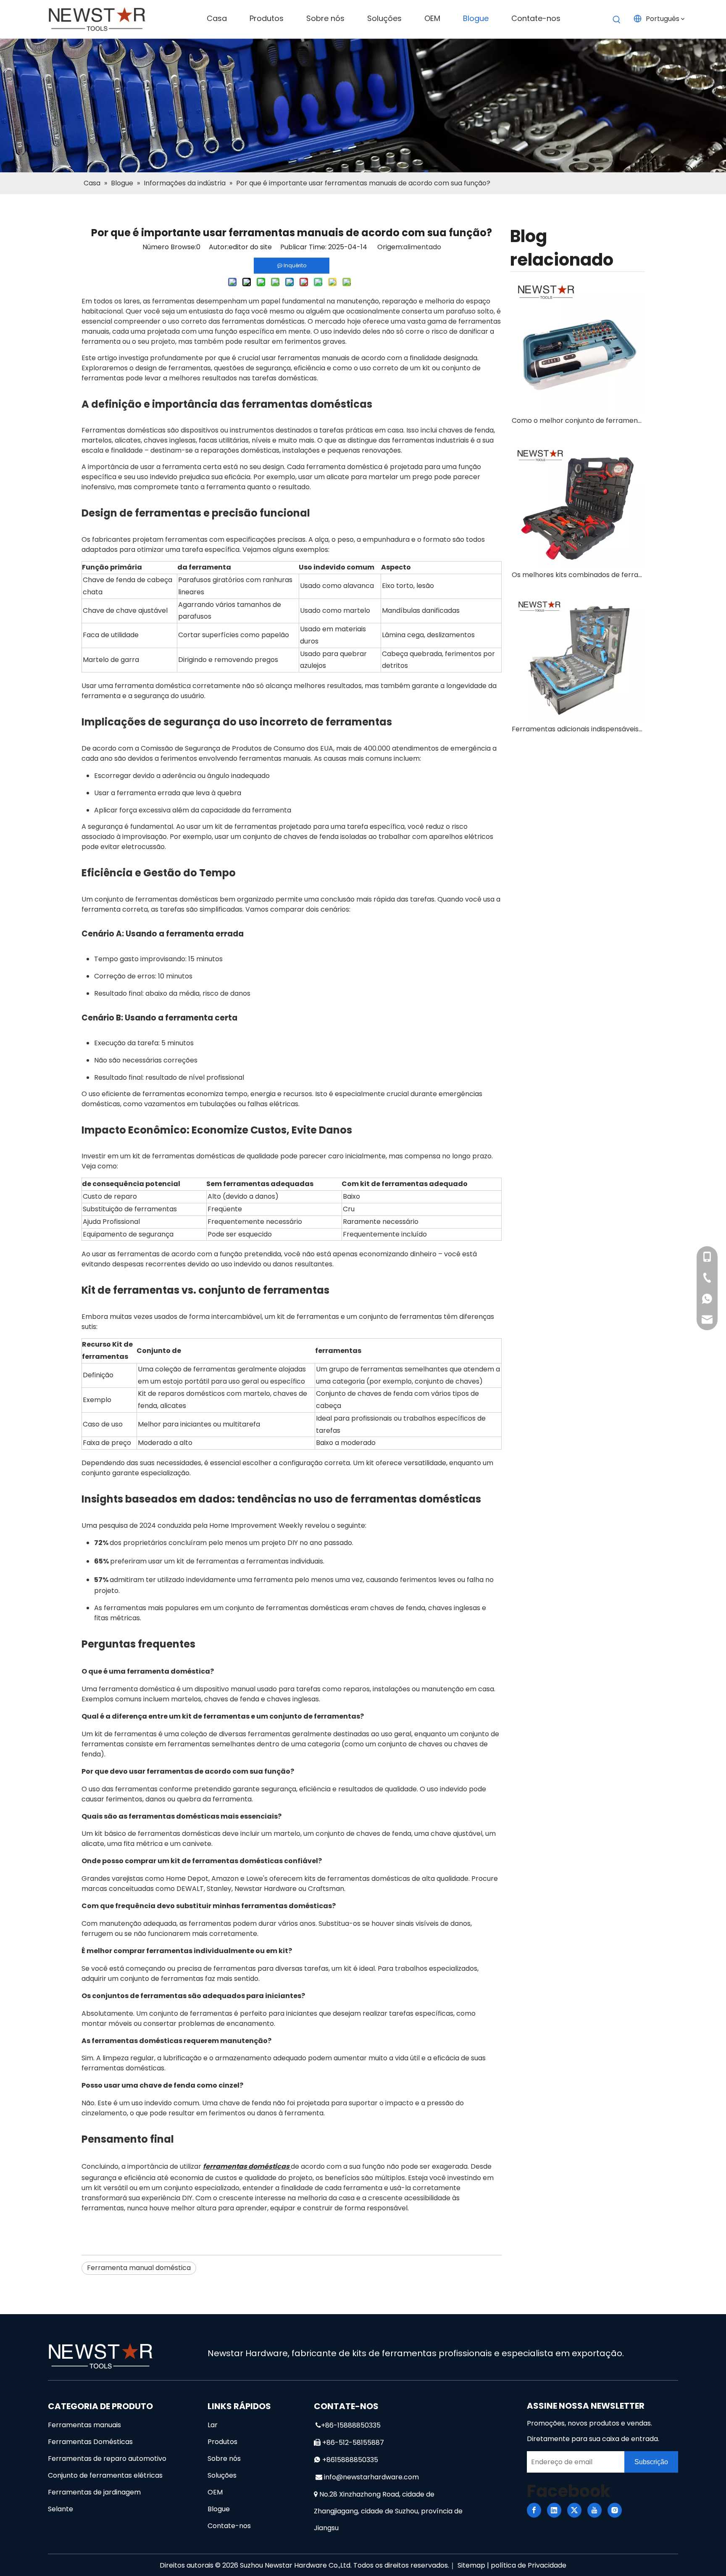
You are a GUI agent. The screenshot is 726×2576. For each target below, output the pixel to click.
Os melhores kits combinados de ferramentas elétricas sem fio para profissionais (577, 575)
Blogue (219, 2509)
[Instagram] (615, 2510)
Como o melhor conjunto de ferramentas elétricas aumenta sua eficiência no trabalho (577, 421)
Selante (60, 2509)
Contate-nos (229, 2526)
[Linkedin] (554, 2510)
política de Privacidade (529, 2565)
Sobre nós (224, 2459)
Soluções (222, 2475)
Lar (213, 2425)
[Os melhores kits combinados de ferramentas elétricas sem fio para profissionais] (577, 500)
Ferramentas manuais (84, 2425)
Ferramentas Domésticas (90, 2442)
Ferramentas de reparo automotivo (107, 2459)
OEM (215, 2492)
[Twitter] (574, 2510)
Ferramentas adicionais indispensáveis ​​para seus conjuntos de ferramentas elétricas (577, 729)
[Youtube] (594, 2510)
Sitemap (471, 2565)
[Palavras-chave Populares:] (617, 20)
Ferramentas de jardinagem (94, 2492)
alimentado (422, 247)
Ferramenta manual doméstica (139, 2268)
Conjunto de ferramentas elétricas (105, 2475)
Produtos (222, 2442)
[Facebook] (534, 2510)
